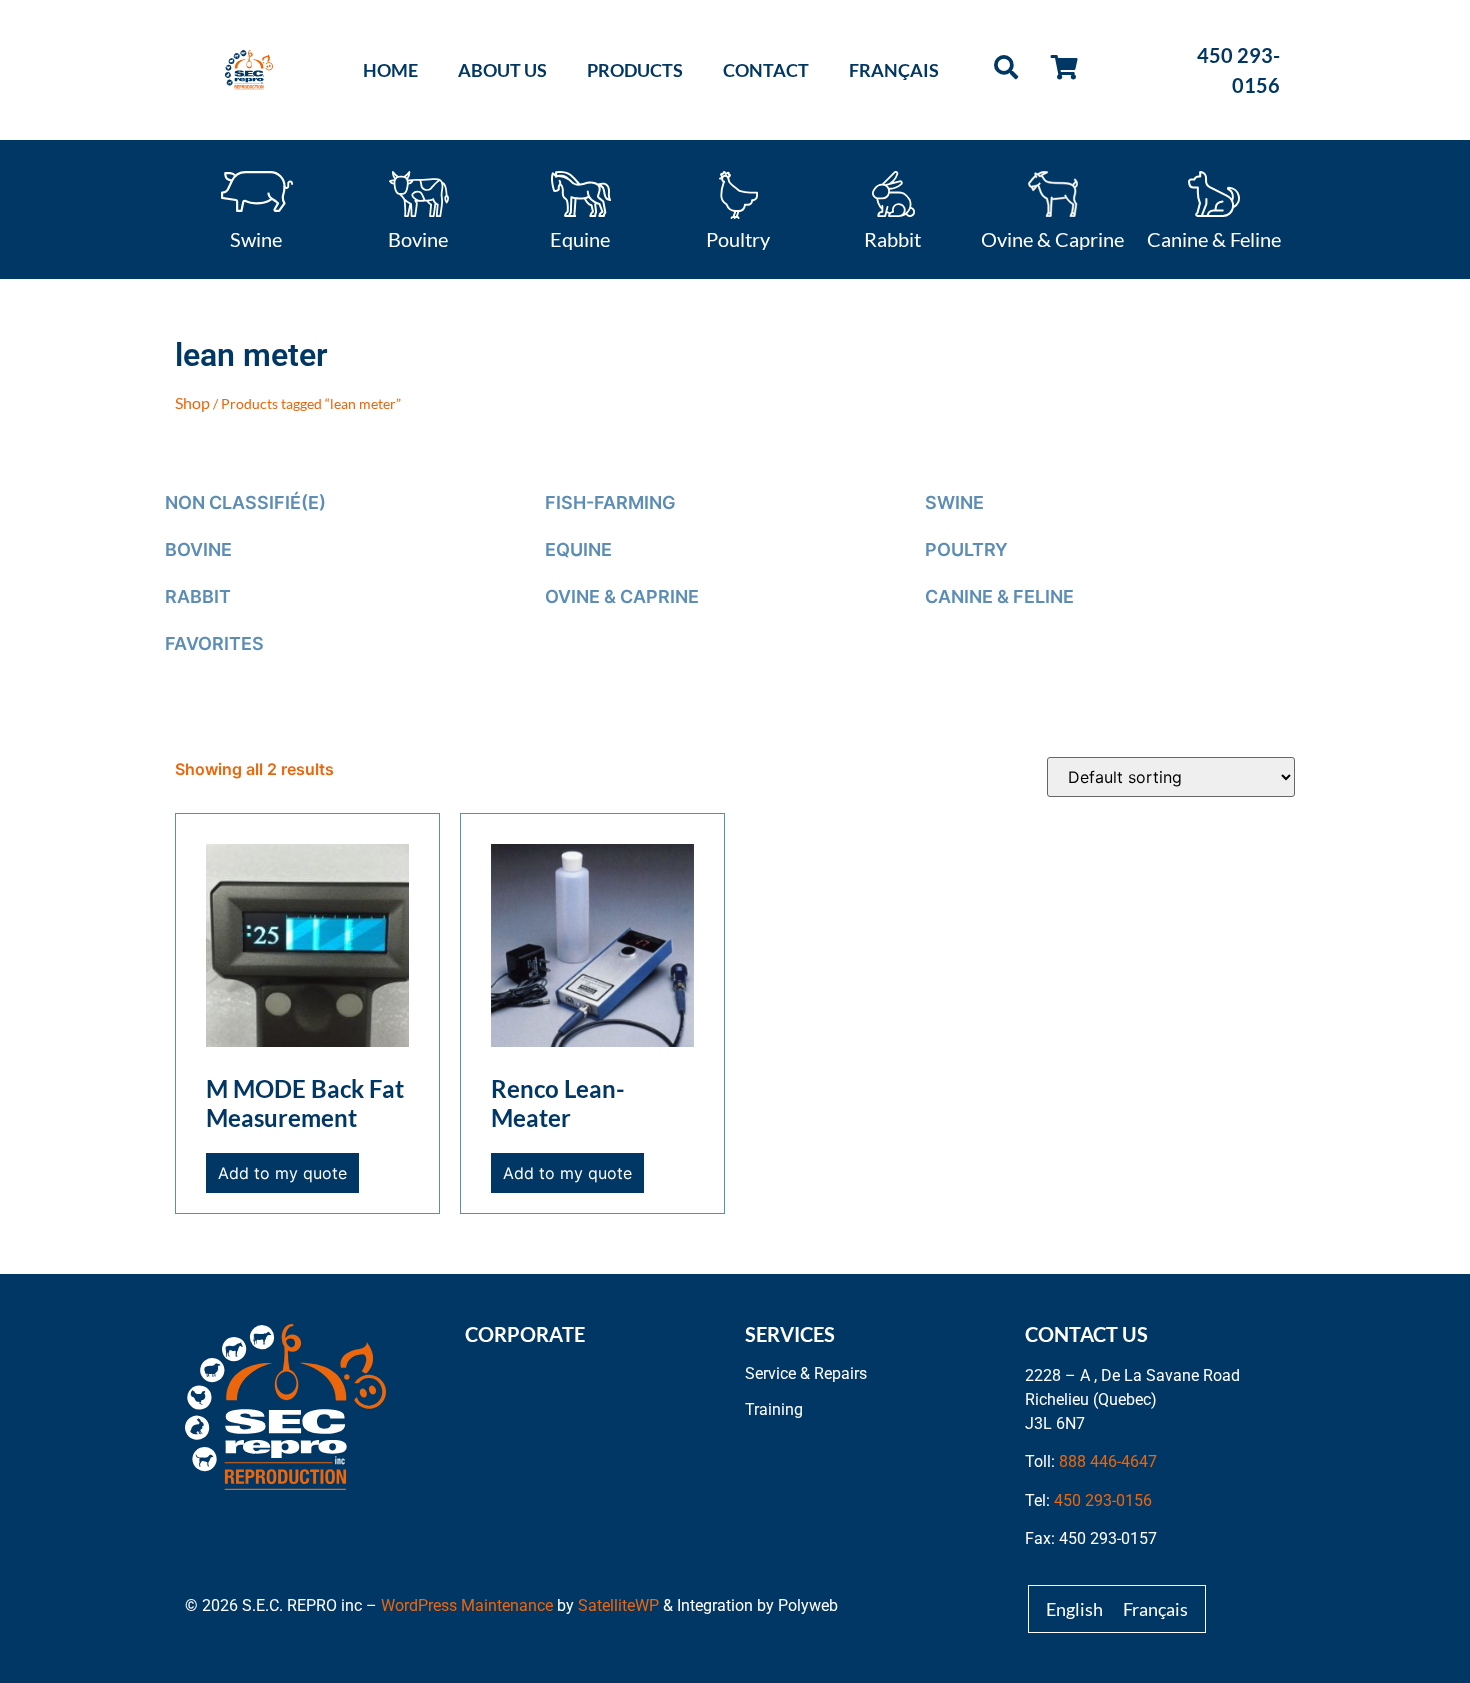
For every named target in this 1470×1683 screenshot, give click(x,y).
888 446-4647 (1108, 1461)
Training (774, 1409)
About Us (502, 70)
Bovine (418, 238)
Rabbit (892, 238)
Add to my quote (282, 1173)
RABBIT (198, 596)
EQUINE (578, 549)
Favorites (214, 643)
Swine (256, 238)
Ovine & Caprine (1052, 238)
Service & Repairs (806, 1373)
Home (390, 70)
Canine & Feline (1214, 238)
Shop (192, 402)
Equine (580, 238)
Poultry (738, 238)
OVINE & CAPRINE (622, 596)
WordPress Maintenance (467, 1605)
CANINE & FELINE (999, 596)
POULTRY (966, 549)
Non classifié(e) (245, 502)
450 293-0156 (1103, 1500)
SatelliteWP (618, 1605)
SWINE (954, 502)
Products (635, 70)
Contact (766, 70)
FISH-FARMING (610, 502)
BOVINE (198, 549)
